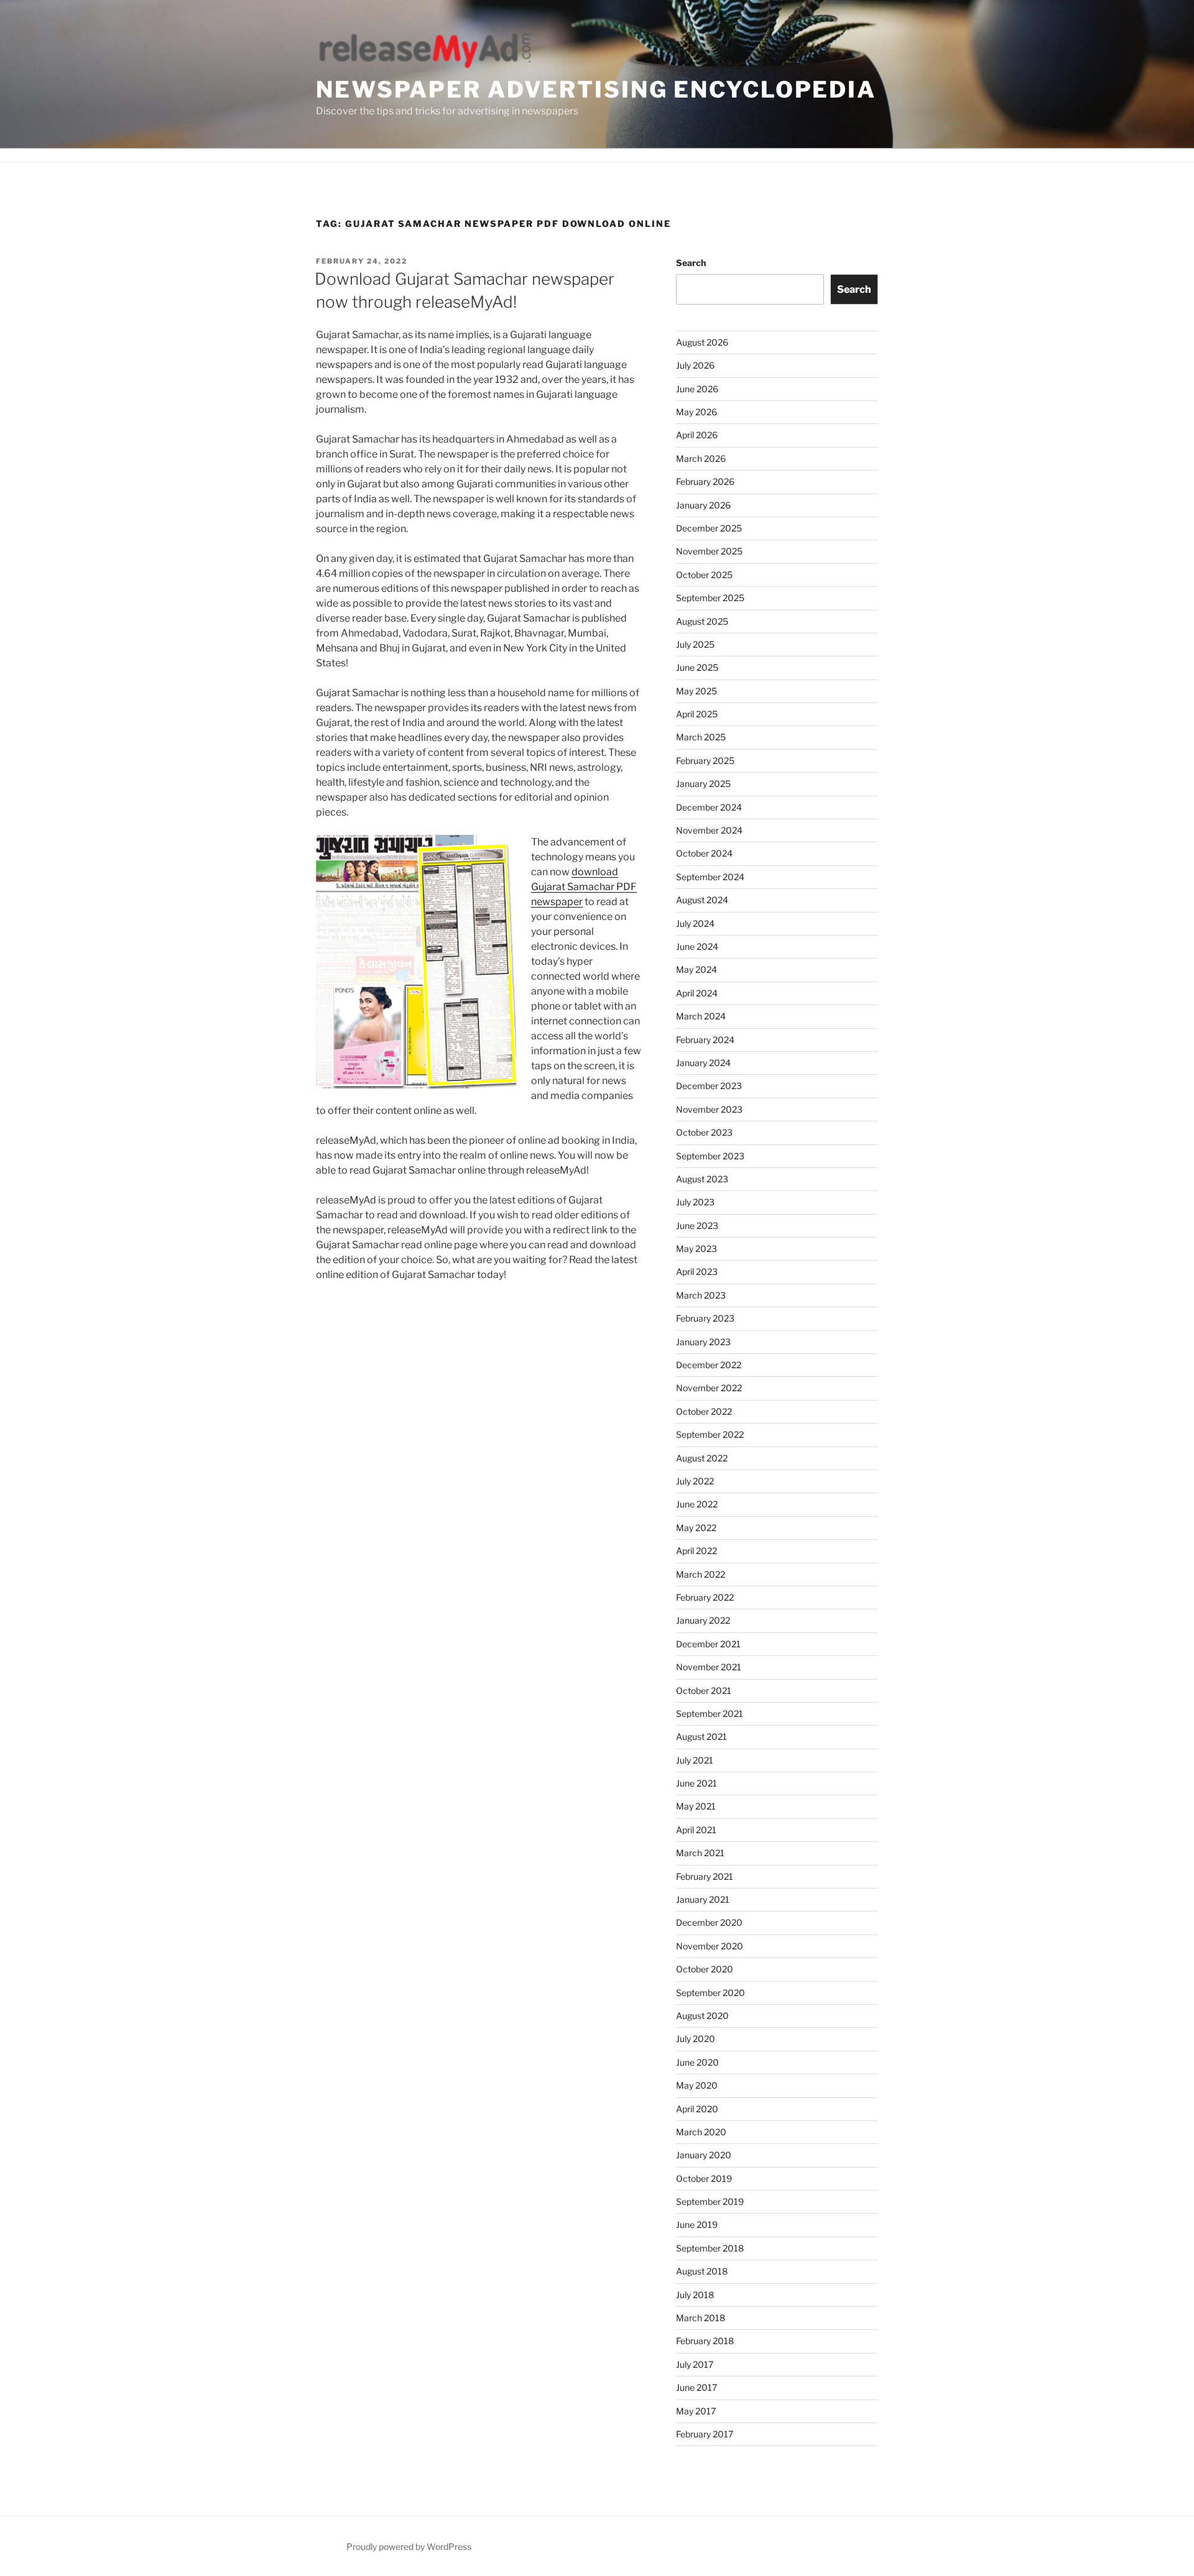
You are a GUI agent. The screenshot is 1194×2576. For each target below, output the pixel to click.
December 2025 (709, 528)
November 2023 (709, 1109)
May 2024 (696, 969)
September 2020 (710, 1993)
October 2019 (704, 2178)
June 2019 (697, 2224)
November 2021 (709, 1667)
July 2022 (695, 1481)
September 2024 (710, 877)
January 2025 (703, 784)
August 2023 (702, 1179)
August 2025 (702, 621)
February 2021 (705, 1876)
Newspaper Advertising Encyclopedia (596, 90)
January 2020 (704, 2155)
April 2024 (697, 993)
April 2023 (697, 1272)
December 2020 (709, 1922)
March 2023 (701, 1295)
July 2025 (695, 644)
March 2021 (700, 1853)
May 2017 (696, 2411)
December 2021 (708, 1644)
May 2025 (696, 691)
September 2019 (710, 2201)
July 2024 (695, 923)
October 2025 (704, 575)
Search (691, 263)
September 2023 (710, 1156)
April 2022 (696, 1551)
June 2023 (697, 1226)
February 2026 (705, 481)
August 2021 (701, 1736)
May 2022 (696, 1528)
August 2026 (702, 342)
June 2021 (696, 1783)
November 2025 (709, 551)
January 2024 (703, 1063)
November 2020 (710, 1946)
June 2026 (697, 389)
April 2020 (697, 2109)
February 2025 (705, 761)
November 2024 (709, 830)
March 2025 (701, 737)
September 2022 (710, 1434)
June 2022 (697, 1504)
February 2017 (705, 2434)
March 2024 (701, 1016)
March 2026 (701, 458)
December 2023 (709, 1086)
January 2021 (703, 1899)
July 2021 (695, 1760)
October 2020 (705, 1969)
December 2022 (709, 1365)
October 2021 (704, 1690)
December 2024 (709, 807)
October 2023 (704, 1132)
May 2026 (696, 412)
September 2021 (710, 1713)
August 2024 (702, 900)
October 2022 (704, 1411)
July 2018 (695, 2295)
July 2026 (695, 365)
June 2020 (697, 2062)
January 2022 (703, 1620)
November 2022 (709, 1388)
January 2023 (703, 1342)
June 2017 (696, 2387)
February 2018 (705, 2341)
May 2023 (696, 1249)
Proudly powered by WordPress (409, 2546)
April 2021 (696, 1830)
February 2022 (705, 1597)
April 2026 (697, 435)
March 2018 (701, 2318)
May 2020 (697, 2085)
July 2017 (695, 2364)
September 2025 (710, 598)
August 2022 (702, 1458)
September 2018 (710, 2248)
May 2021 (696, 1806)
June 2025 (697, 667)
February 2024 (705, 1040)
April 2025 (697, 714)
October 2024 (704, 853)
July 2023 (695, 1202)
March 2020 (701, 2132)
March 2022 (701, 1574)
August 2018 (702, 2271)
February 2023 (705, 1318)
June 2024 (697, 946)
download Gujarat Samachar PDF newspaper (584, 887)
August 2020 (702, 2016)
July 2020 (696, 2039)
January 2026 (703, 505)
